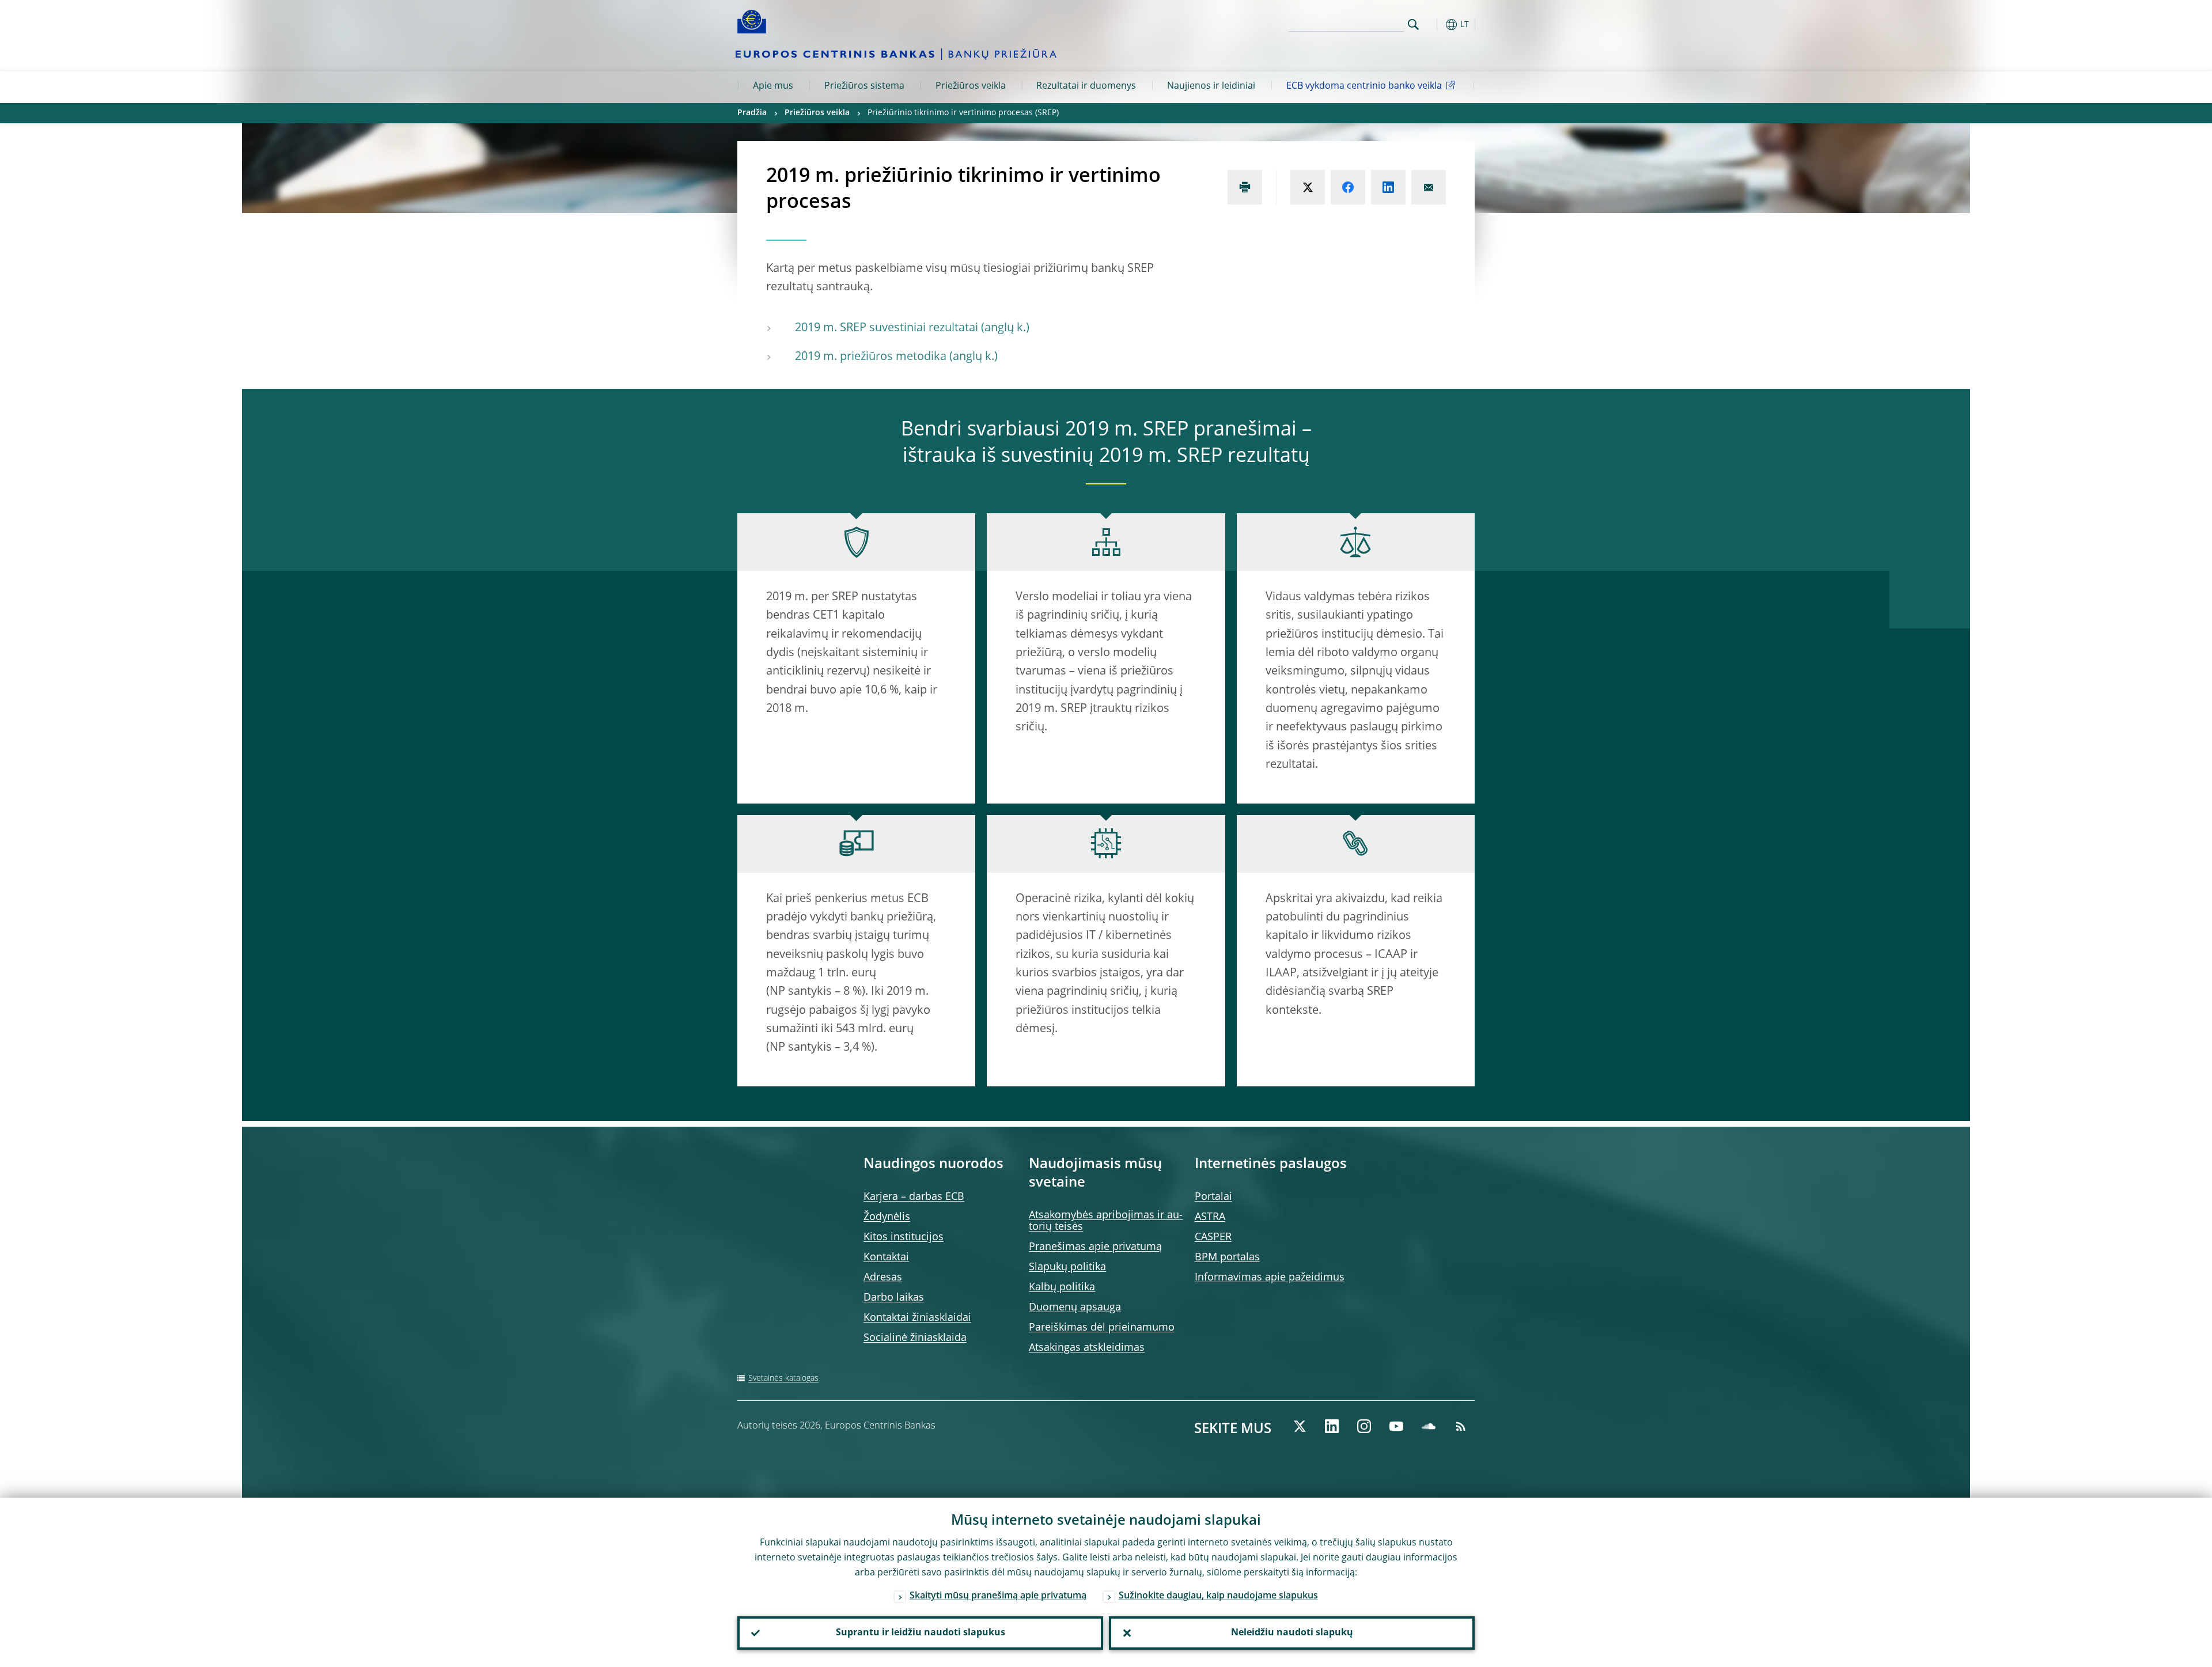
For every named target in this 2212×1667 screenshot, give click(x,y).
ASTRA (1210, 1217)
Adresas (883, 1278)
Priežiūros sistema (864, 86)
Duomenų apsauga (1075, 1308)
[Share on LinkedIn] (1388, 187)
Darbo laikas (894, 1298)
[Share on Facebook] (1348, 187)
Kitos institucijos (904, 1237)
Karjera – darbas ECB (914, 1197)
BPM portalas (1227, 1257)
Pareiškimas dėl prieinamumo (1102, 1328)
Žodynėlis (887, 1217)
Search (1413, 24)
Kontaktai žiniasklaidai (917, 1318)
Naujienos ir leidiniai (1211, 86)
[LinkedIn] (1332, 1426)
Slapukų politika (1067, 1267)
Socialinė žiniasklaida (915, 1338)
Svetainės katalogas (783, 1378)
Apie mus (773, 86)
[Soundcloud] (1429, 1426)
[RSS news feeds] (1461, 1426)
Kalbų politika (1062, 1287)
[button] (1434, 24)
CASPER (1213, 1237)
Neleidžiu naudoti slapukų (1292, 1633)
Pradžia (752, 113)
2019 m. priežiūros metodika (871, 357)
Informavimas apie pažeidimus (1270, 1278)
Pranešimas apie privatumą (1095, 1247)
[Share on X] (1308, 187)
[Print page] (1245, 187)
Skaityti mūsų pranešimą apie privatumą (998, 1596)
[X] (1300, 1426)
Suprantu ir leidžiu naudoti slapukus (921, 1633)
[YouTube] (1396, 1426)
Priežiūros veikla (971, 86)
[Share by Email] (1429, 187)
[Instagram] (1364, 1426)
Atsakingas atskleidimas (1087, 1348)
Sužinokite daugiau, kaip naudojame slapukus (1218, 1596)
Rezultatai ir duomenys (1086, 86)
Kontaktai (886, 1257)
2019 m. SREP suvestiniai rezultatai (887, 328)
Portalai (1213, 1197)
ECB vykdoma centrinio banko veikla (1364, 86)
